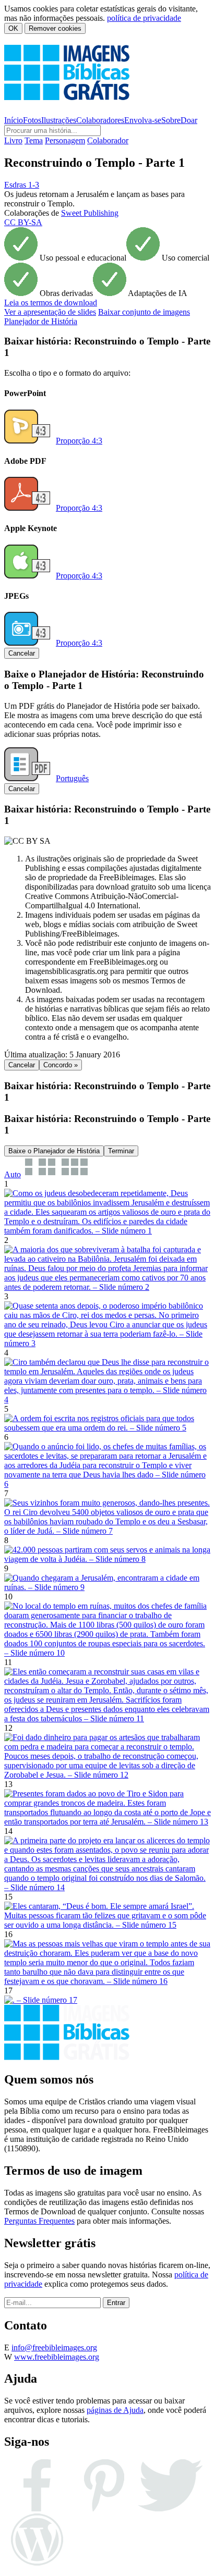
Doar (189, 120)
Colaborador (108, 140)
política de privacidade (144, 18)
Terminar (121, 1151)
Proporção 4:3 (79, 441)
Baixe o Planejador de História (54, 1151)
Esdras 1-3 (22, 185)
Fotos (32, 120)
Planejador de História (41, 321)
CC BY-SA (23, 222)
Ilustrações (59, 120)
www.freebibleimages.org (57, 2357)
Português (72, 778)
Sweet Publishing (90, 213)
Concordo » (61, 1065)
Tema (34, 140)
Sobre (171, 120)
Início (14, 120)
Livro (13, 140)
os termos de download (51, 303)
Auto (13, 1174)
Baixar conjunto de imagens (144, 312)
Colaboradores (100, 120)
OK (13, 28)
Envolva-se (143, 120)
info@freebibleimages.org (54, 2347)
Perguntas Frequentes (39, 2221)
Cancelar (22, 653)
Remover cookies (55, 28)
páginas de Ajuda (115, 2410)
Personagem (65, 140)
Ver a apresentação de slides (50, 312)
